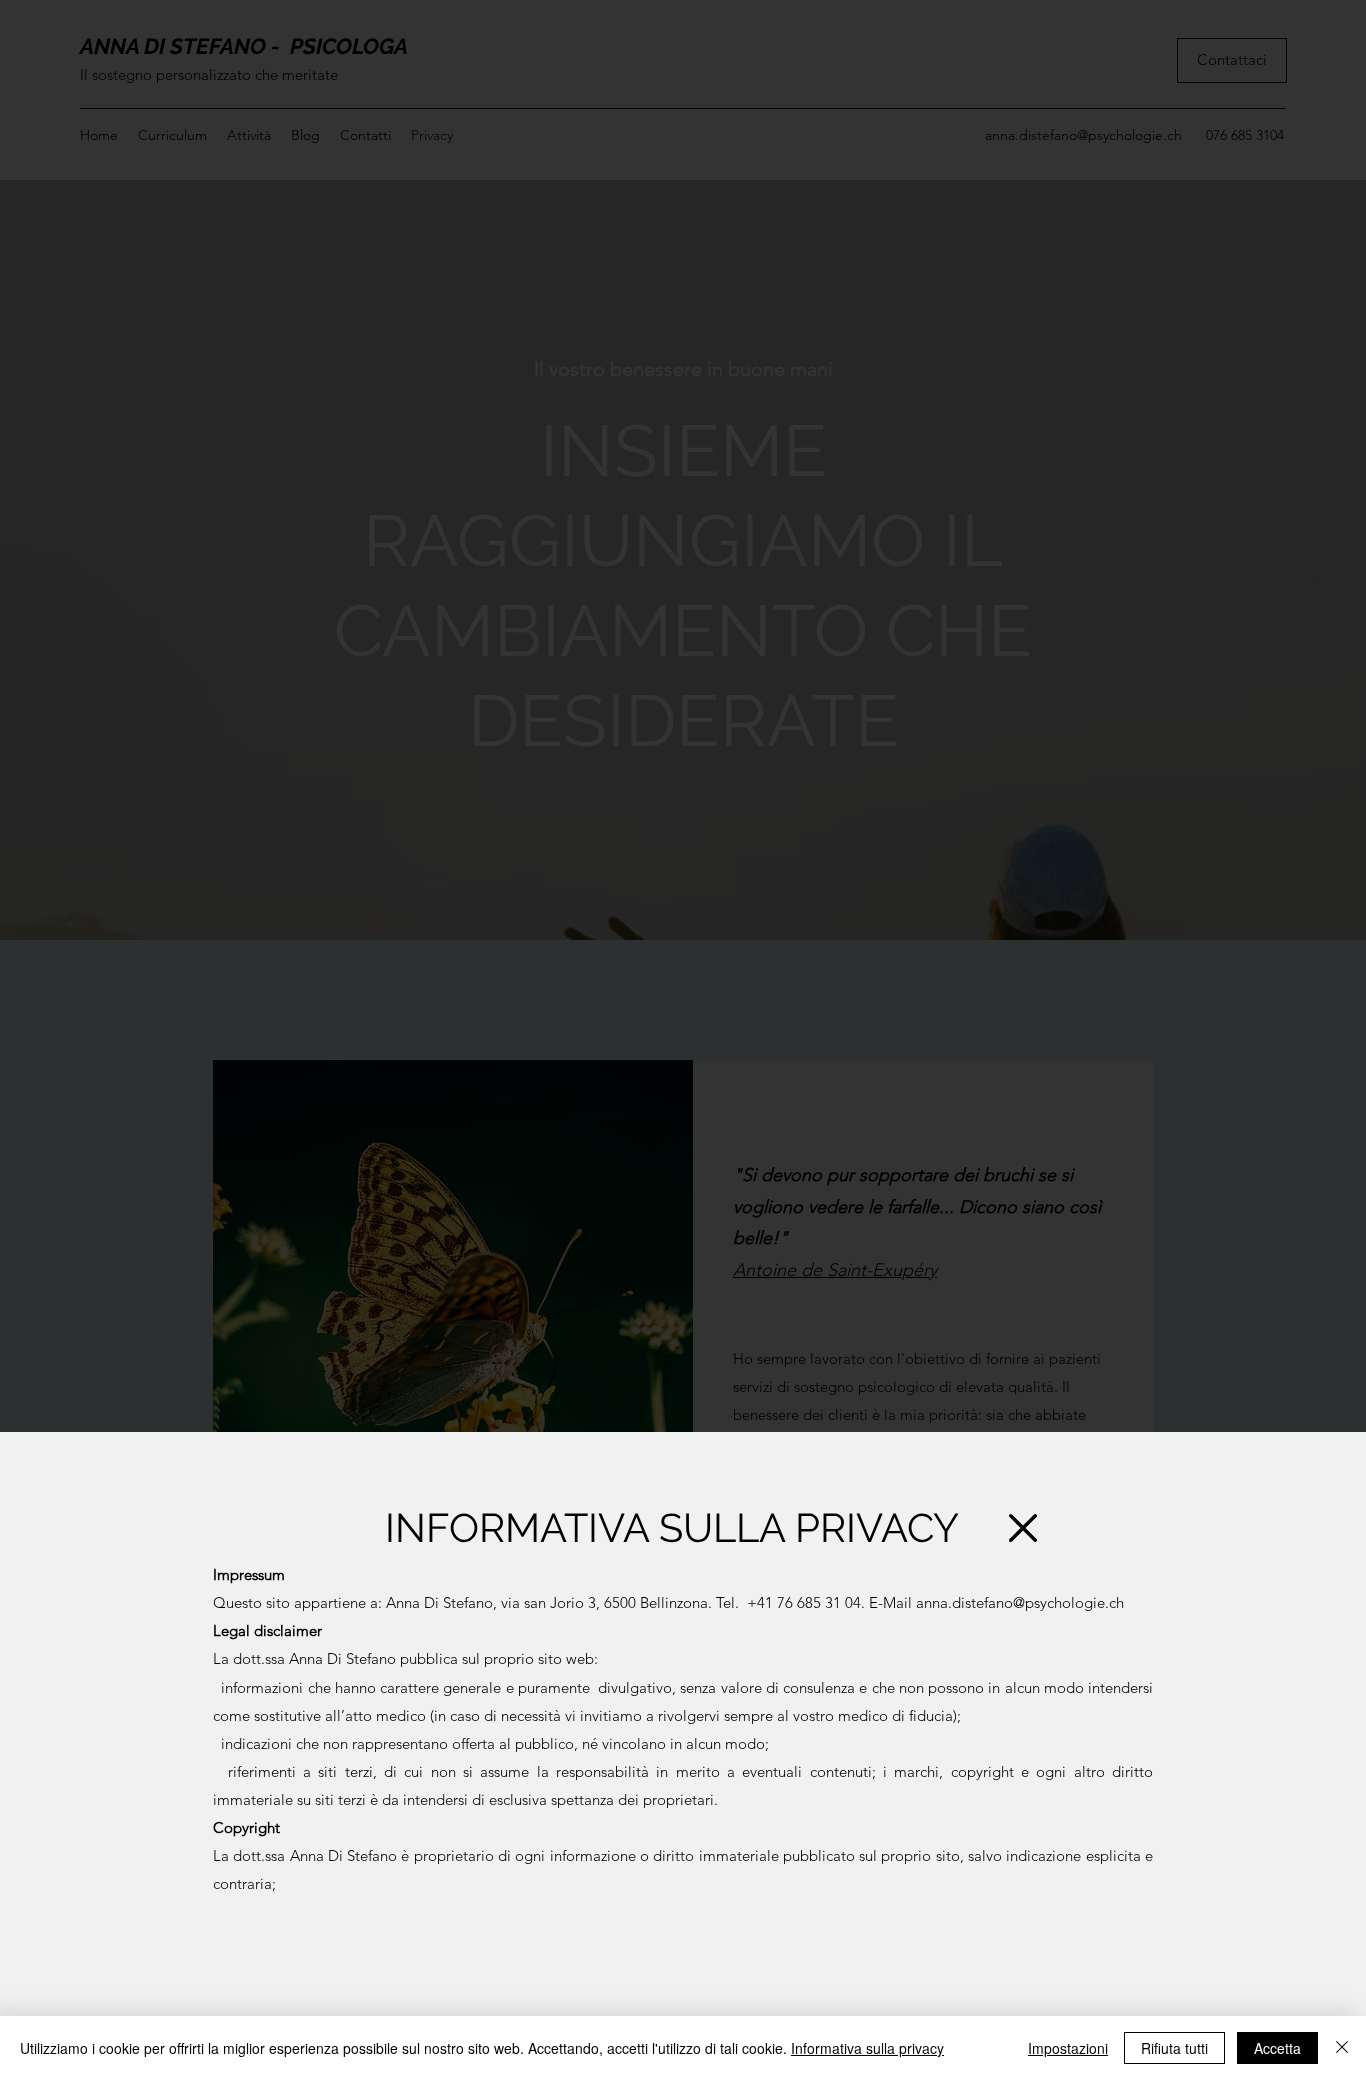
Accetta (1277, 2048)
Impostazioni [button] (1068, 2048)
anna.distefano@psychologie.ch (1020, 1602)
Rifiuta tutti (1174, 2048)
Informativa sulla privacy (867, 2048)
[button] (1023, 1528)
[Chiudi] (1342, 2048)
